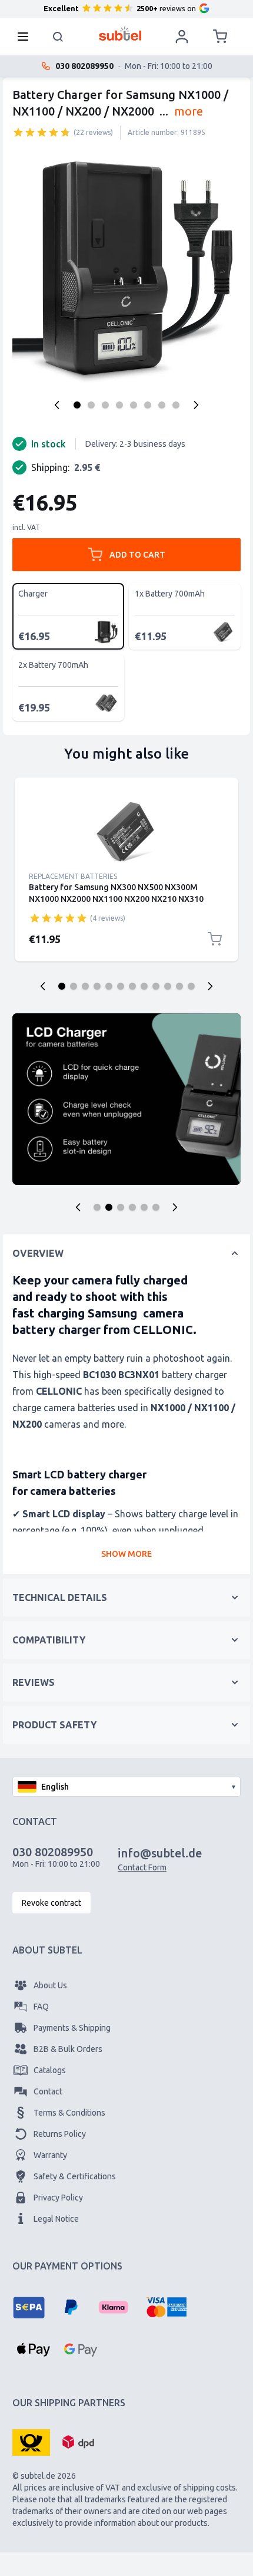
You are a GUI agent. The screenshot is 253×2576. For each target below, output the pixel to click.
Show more (126, 1554)
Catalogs (50, 2070)
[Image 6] (148, 405)
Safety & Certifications (75, 2176)
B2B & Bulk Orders (68, 2049)
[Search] (58, 37)
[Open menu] (26, 37)
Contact (48, 2091)
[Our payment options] (29, 2307)
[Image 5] (134, 405)
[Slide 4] (97, 986)
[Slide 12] (191, 986)
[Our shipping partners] (31, 2442)
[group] (42, 132)
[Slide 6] (121, 986)
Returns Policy (60, 2134)
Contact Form (142, 1867)
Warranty (50, 2155)
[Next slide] (210, 986)
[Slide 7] (132, 986)
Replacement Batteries (73, 876)
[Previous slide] (43, 986)
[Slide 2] (74, 986)
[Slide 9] (156, 986)
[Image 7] (162, 405)
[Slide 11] (179, 986)
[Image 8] (176, 405)
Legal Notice (56, 2219)
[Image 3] (105, 405)
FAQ (41, 2007)
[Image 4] (119, 405)
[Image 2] (91, 405)
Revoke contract (51, 1903)
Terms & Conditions (69, 2113)
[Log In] (182, 37)
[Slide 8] (144, 986)
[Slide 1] (62, 986)
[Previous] (57, 405)
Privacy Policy (58, 2198)
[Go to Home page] (120, 34)
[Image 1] (77, 405)
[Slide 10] (168, 986)
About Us (50, 1985)
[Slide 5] (109, 986)
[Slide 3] (85, 986)
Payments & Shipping (72, 2028)
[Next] (196, 405)
